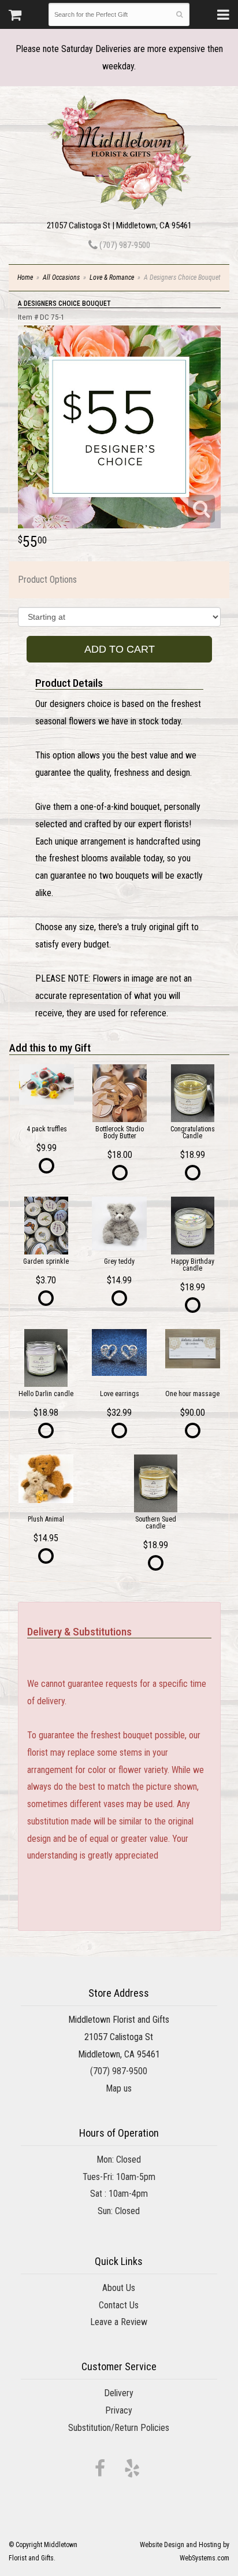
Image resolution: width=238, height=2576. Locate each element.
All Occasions (61, 277)
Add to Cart (120, 649)
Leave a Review (119, 2322)
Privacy (119, 2410)
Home (25, 277)
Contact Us (119, 2305)
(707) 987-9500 (124, 245)
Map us (119, 2088)
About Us (119, 2288)
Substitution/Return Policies (119, 2428)
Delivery (119, 2393)
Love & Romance (112, 277)
